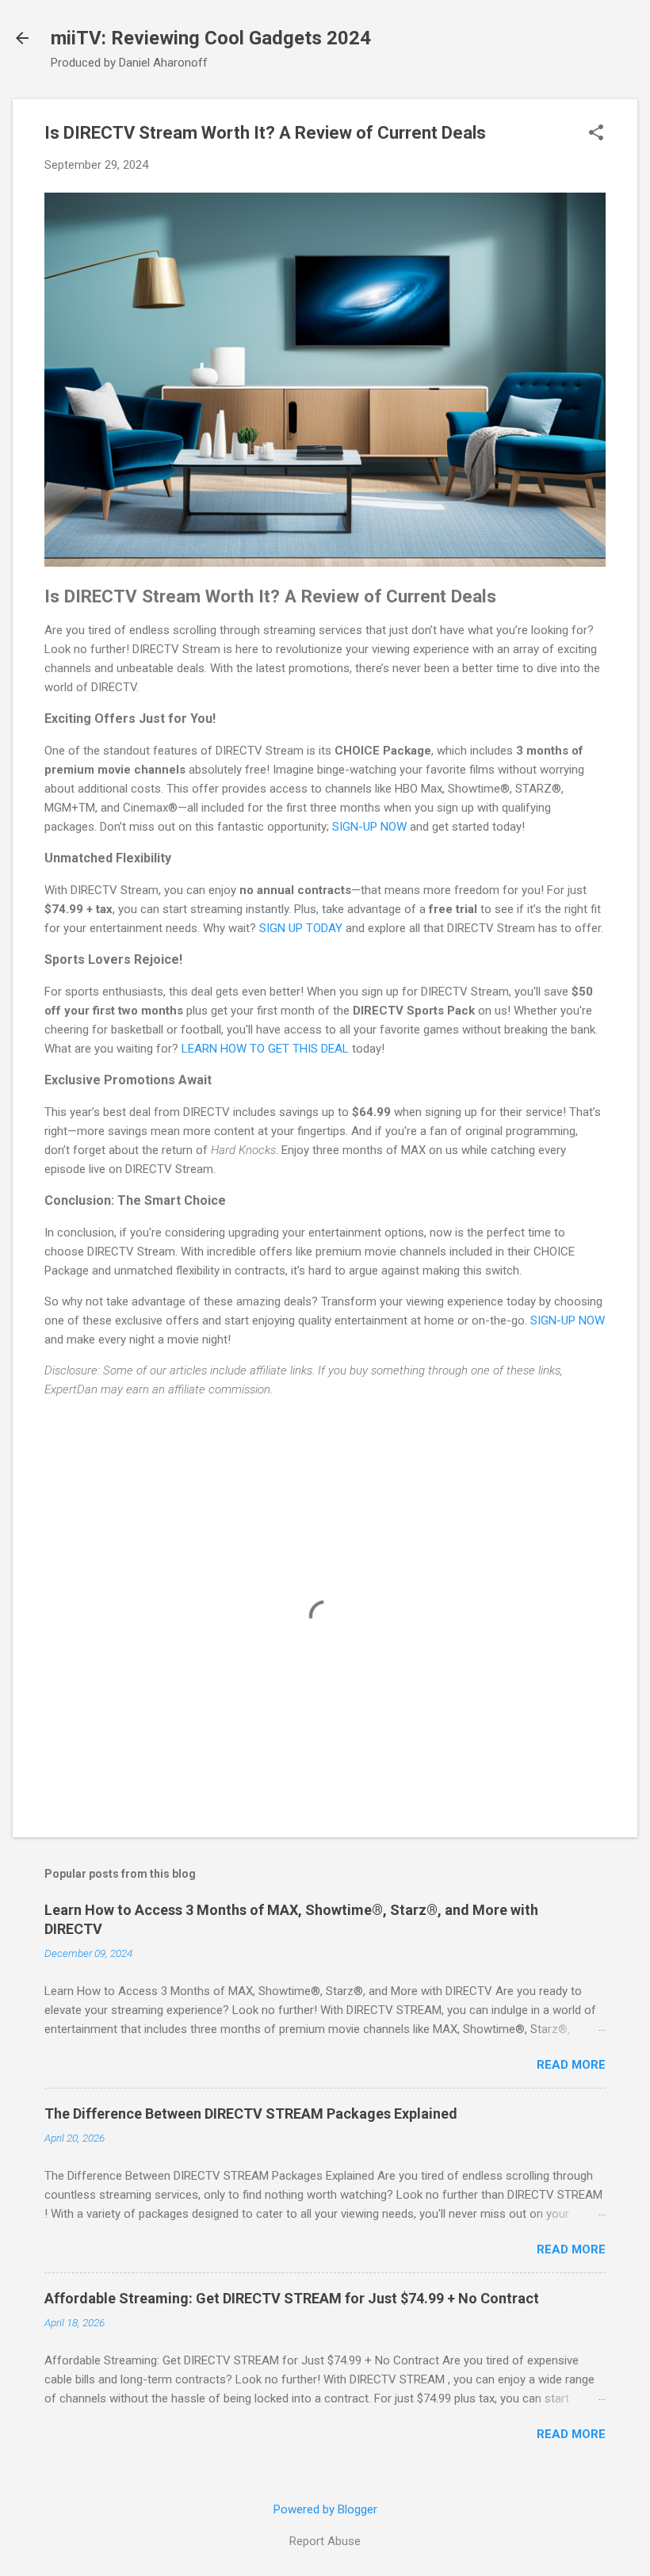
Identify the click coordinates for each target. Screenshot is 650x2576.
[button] (596, 134)
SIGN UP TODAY (301, 928)
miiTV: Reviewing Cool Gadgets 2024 (211, 38)
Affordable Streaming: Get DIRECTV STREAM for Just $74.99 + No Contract (292, 2298)
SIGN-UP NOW (369, 827)
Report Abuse (325, 2541)
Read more (571, 2065)
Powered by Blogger (325, 2509)
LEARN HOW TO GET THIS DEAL (265, 1049)
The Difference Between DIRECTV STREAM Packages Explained (251, 2114)
